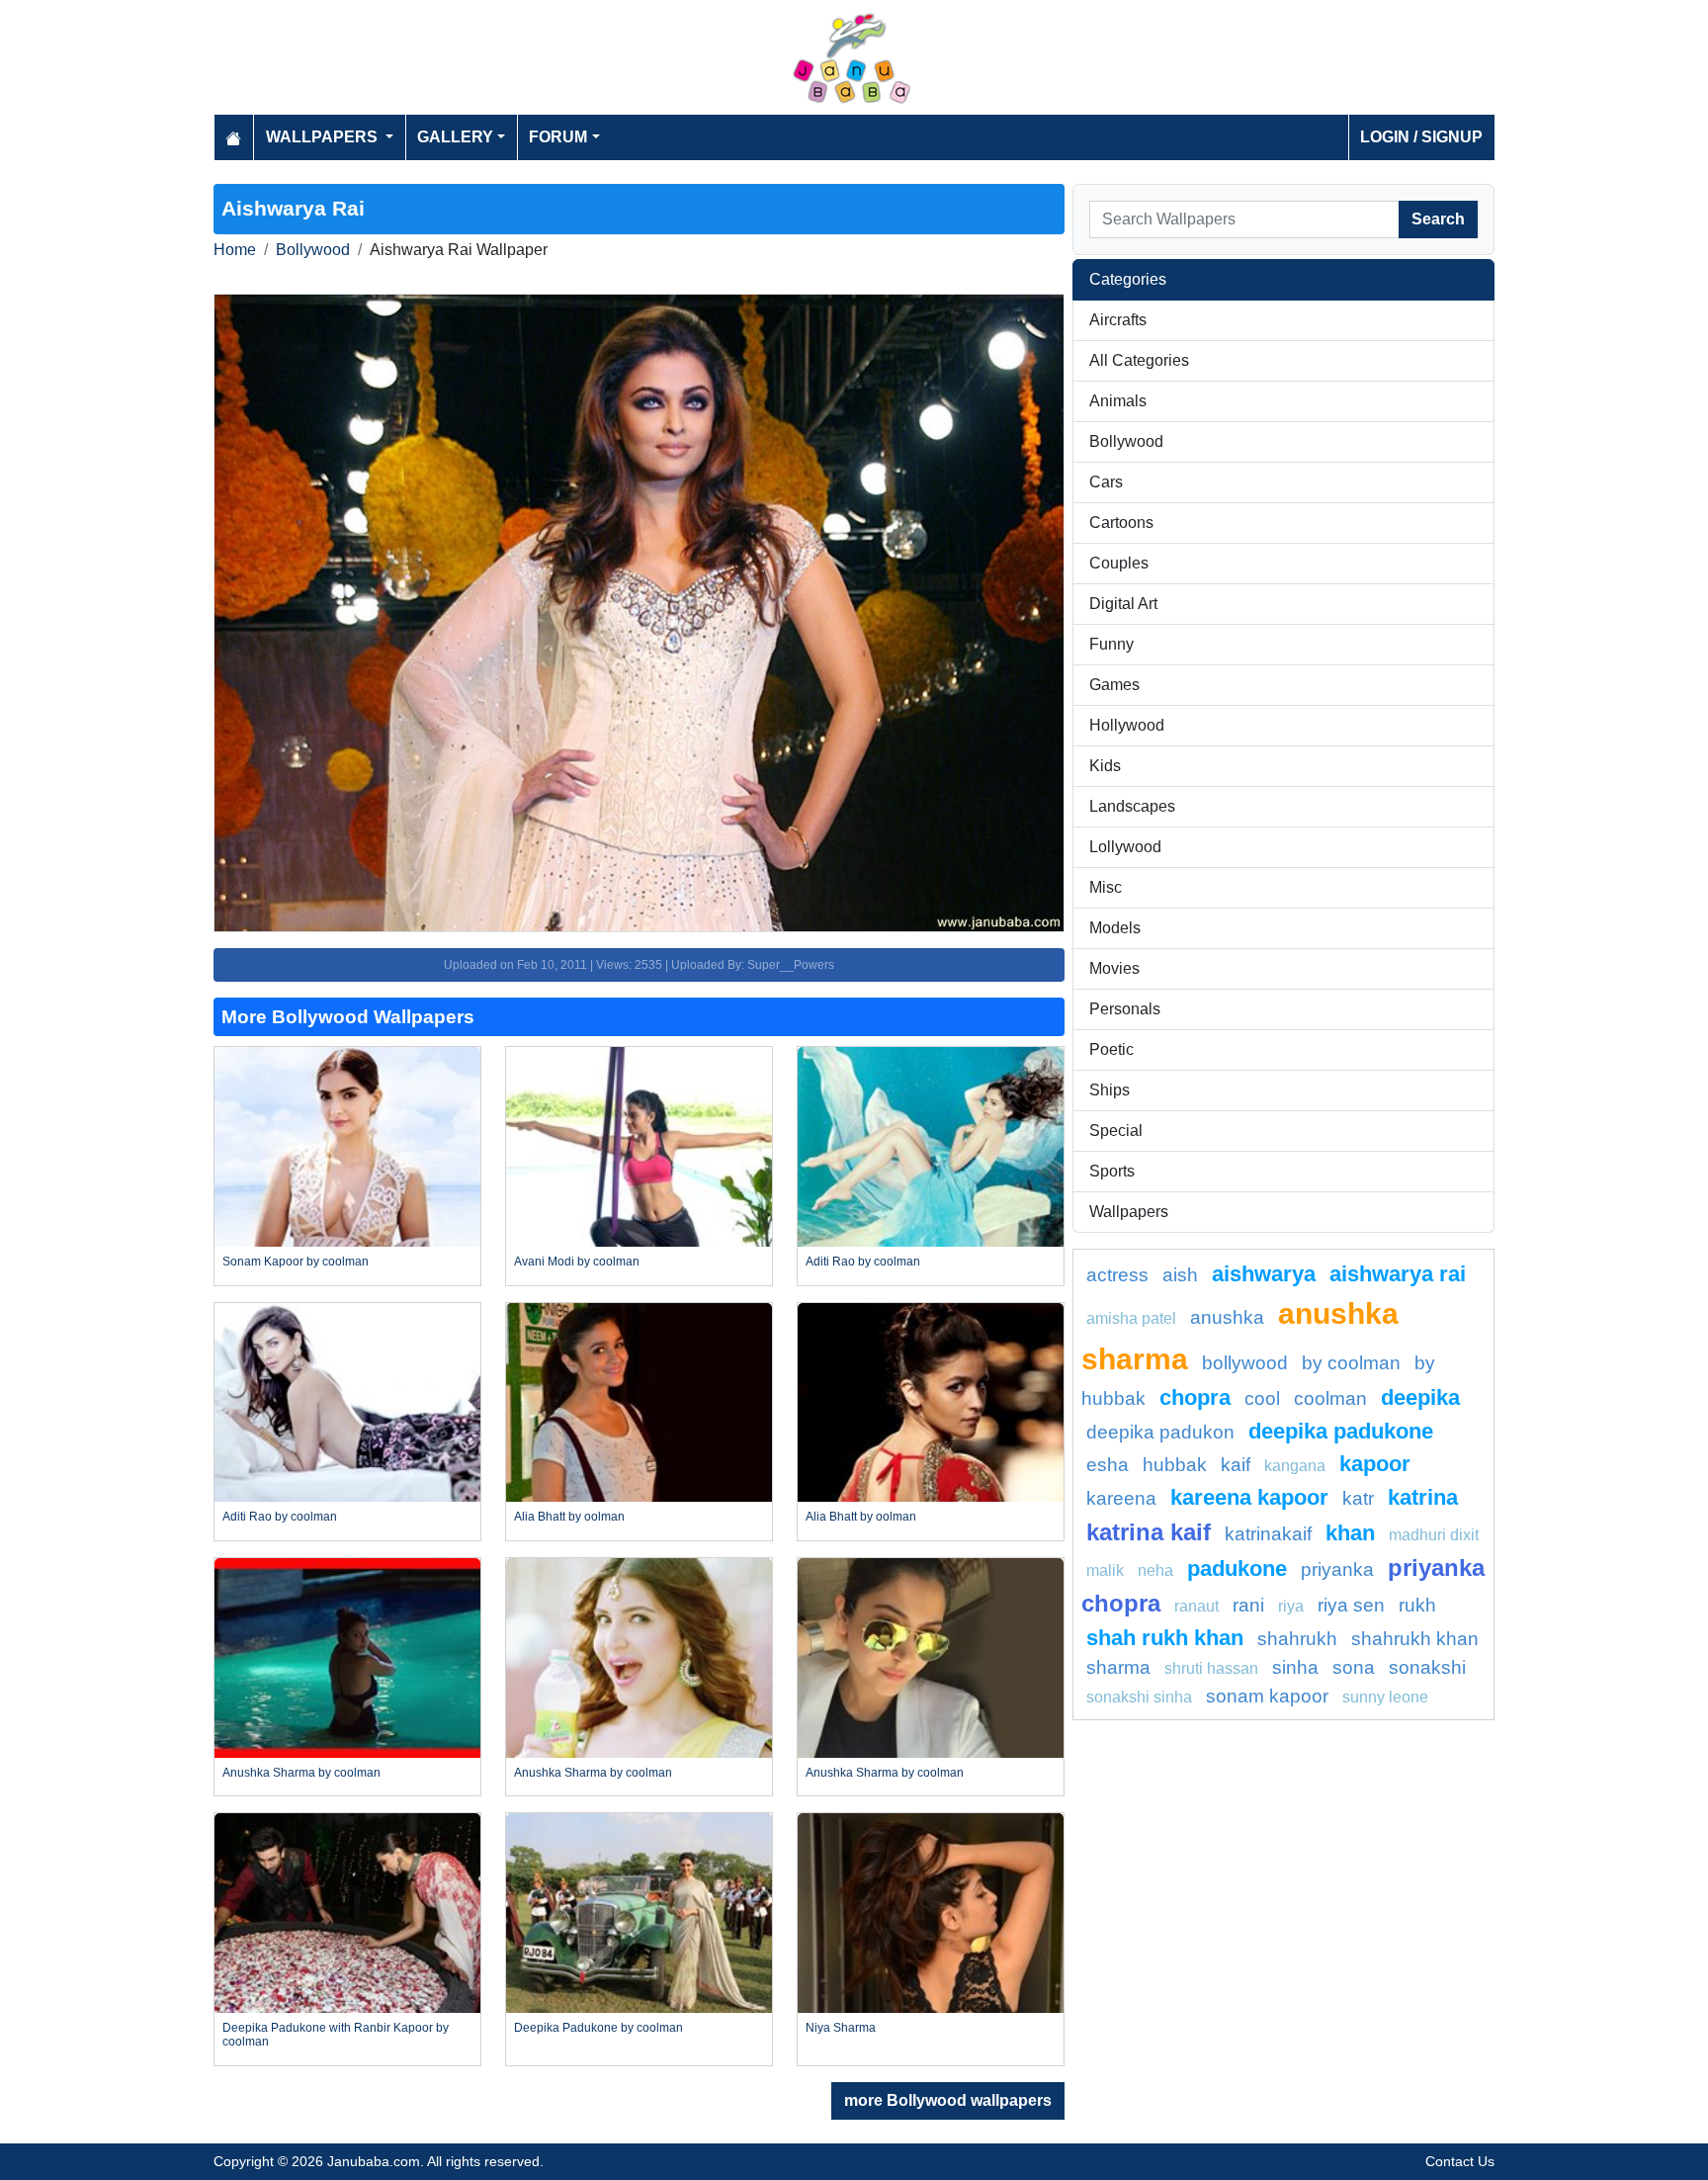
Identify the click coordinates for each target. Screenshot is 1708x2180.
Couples (1119, 563)
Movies (1114, 968)
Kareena (1121, 1498)
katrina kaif (1149, 1532)
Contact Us (1460, 2161)
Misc (1106, 887)
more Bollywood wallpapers (948, 2100)
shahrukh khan (1415, 1639)
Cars (1106, 482)
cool (1262, 1398)
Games (1114, 685)
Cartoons (1121, 523)
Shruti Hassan (1211, 1668)
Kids (1105, 766)
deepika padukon (1160, 1432)
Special (1116, 1131)
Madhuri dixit (1434, 1535)
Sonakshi (1427, 1667)
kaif (1236, 1465)
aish (1180, 1275)
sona (1354, 1667)
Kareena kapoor (1249, 1497)
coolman (1330, 1398)
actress (1117, 1275)
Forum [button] (558, 137)
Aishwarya (1264, 1274)
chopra (1195, 1397)
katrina (1423, 1497)
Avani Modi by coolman (577, 1262)
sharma (1118, 1667)
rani (1248, 1605)
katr (1358, 1498)
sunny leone (1385, 1697)
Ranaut (1196, 1606)
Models (1115, 928)
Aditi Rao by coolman (863, 1262)
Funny (1111, 644)
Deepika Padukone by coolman (598, 2028)
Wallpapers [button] (324, 137)
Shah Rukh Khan (1165, 1638)
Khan (1350, 1533)
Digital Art (1123, 604)
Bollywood (313, 250)
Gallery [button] (455, 137)
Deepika (1420, 1397)
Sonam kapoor (1267, 1696)
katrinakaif (1268, 1534)
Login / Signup (1421, 137)
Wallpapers (1129, 1212)
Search (1438, 219)
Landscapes (1132, 806)
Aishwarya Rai (1398, 1274)
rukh (1417, 1605)
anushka (1227, 1317)
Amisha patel (1131, 1318)
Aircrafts (1118, 320)
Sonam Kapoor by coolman (296, 1262)
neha (1155, 1570)
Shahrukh (1297, 1639)
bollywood (1245, 1363)
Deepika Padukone (1341, 1431)
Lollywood (1125, 847)
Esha (1108, 1465)
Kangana (1295, 1466)
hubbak (1175, 1465)
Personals (1125, 1009)
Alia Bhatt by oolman (569, 1517)
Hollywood (1127, 725)
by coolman (1351, 1363)
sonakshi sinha (1139, 1697)
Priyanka (1337, 1570)
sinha (1295, 1667)
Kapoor (1375, 1464)
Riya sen (1351, 1605)
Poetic (1111, 1049)
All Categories (1139, 360)
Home (235, 250)
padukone (1237, 1569)
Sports (1112, 1171)
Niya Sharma (841, 2028)
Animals (1118, 401)
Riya (1291, 1606)
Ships (1110, 1090)
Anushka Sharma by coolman (301, 1773)
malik (1105, 1570)
